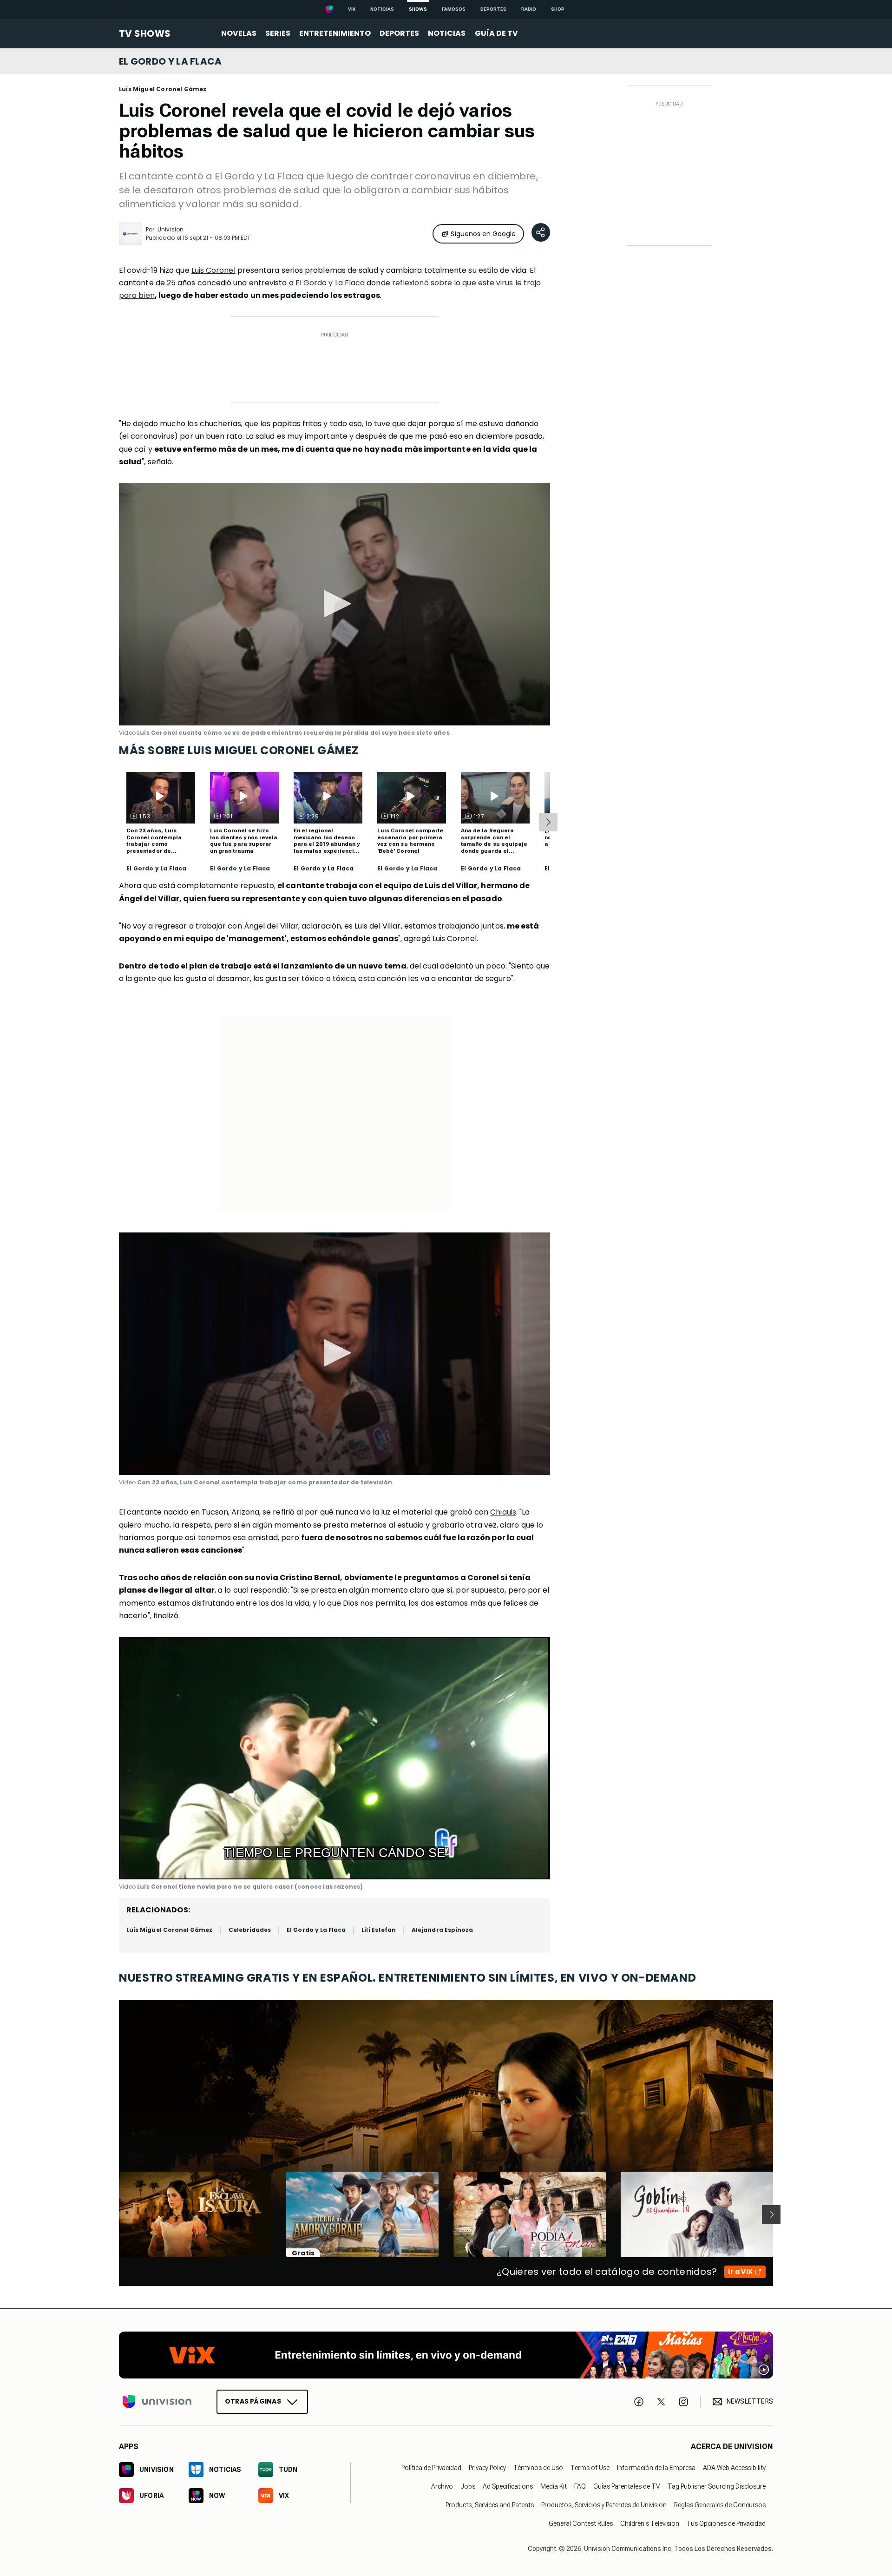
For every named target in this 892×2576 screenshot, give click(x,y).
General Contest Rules (581, 2523)
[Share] (541, 232)
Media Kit (554, 2486)
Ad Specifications (508, 2486)
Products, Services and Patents (490, 2505)
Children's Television (650, 2523)
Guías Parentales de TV (627, 2486)
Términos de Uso (538, 2468)
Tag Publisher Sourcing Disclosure (717, 2486)
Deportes (493, 9)
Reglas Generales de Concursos (720, 2505)
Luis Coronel (213, 270)
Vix (352, 9)
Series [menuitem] (278, 33)
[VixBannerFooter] (446, 2355)
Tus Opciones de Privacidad (726, 2523)
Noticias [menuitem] (447, 33)
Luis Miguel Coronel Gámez (163, 89)
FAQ (580, 2486)
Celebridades (250, 1930)
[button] (334, 604)
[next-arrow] (548, 822)
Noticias (382, 9)
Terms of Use (590, 2468)
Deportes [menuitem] (399, 33)
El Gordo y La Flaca (330, 283)
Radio (529, 9)
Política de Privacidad (431, 2468)
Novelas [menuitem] (239, 33)
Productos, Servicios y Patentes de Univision (604, 2505)
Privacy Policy (487, 2468)
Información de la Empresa (656, 2468)
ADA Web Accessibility (734, 2468)
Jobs (468, 2486)
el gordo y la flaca (171, 61)
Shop (558, 9)
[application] (334, 604)
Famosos (454, 9)
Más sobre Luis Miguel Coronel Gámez (239, 750)
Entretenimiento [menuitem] (335, 33)
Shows (418, 9)
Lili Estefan (379, 1930)
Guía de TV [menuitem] (496, 33)
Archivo (442, 2486)
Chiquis (503, 1512)
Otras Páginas (253, 2401)
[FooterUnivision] (157, 2402)
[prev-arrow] (113, 2214)
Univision (171, 229)
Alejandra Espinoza (442, 1930)
